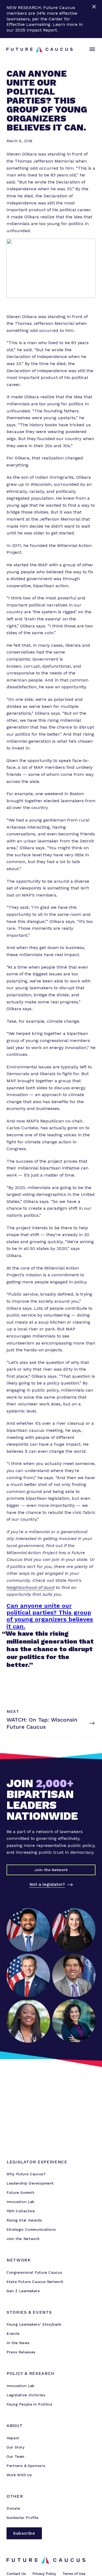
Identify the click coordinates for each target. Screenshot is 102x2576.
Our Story (16, 2447)
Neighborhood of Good (30, 1587)
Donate (13, 2508)
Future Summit (20, 2193)
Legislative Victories (26, 2395)
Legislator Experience (37, 2162)
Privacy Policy (44, 2574)
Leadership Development (30, 2183)
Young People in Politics (29, 2404)
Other (15, 2496)
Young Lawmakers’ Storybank (34, 2324)
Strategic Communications (31, 2230)
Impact (13, 2438)
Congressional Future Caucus (34, 2272)
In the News (18, 2343)
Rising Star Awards (24, 2220)
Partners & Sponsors (26, 2466)
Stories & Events (29, 2312)
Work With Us (19, 2475)
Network (18, 2260)
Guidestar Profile (23, 2518)
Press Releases (21, 2352)
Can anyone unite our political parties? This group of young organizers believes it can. (50, 1616)
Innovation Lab (21, 2202)
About (15, 2426)
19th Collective (21, 2211)
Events (13, 2334)
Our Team (16, 2457)
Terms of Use (74, 2574)
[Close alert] (95, 19)
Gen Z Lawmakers (23, 2291)
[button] (91, 49)
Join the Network (23, 2239)
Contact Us (16, 2574)
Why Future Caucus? (26, 2174)
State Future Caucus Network (35, 2282)
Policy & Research (30, 2373)
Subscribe (24, 2533)
